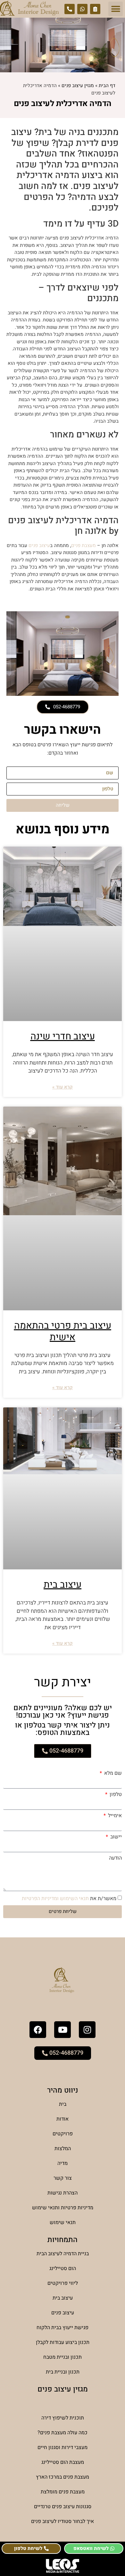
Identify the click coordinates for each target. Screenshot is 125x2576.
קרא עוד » (63, 1087)
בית (63, 2104)
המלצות (63, 2149)
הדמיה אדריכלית (63, 2403)
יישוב (115, 1837)
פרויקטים (63, 2134)
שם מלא (112, 1773)
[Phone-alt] (70, 9)
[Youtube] (63, 2030)
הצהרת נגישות (63, 2193)
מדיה (63, 2163)
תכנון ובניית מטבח (63, 2357)
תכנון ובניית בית (63, 2372)
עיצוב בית (63, 1585)
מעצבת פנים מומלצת (63, 2492)
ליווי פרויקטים (63, 2283)
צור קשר (63, 2178)
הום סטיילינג (63, 2268)
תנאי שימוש (63, 2222)
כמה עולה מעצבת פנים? (63, 2433)
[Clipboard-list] (95, 9)
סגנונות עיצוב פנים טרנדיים (63, 2507)
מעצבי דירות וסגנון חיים (63, 2447)
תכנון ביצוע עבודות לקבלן (63, 2342)
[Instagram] (87, 2030)
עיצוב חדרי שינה (63, 1037)
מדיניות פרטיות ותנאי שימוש (63, 2208)
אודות (63, 2119)
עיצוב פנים (39, 545)
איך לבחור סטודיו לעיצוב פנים (63, 2521)
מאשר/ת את (69, 1898)
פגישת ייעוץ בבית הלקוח (63, 2328)
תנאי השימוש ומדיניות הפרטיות (55, 1898)
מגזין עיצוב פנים (78, 85)
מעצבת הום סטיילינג (63, 2462)
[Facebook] (38, 2030)
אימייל (114, 1816)
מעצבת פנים (83, 545)
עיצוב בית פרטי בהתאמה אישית (63, 1332)
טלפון (115, 1794)
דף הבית (107, 85)
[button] (116, 9)
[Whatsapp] (82, 9)
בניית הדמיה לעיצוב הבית (63, 2254)
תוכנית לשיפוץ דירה (63, 2418)
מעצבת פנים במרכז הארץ (63, 2477)
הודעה (115, 1858)
